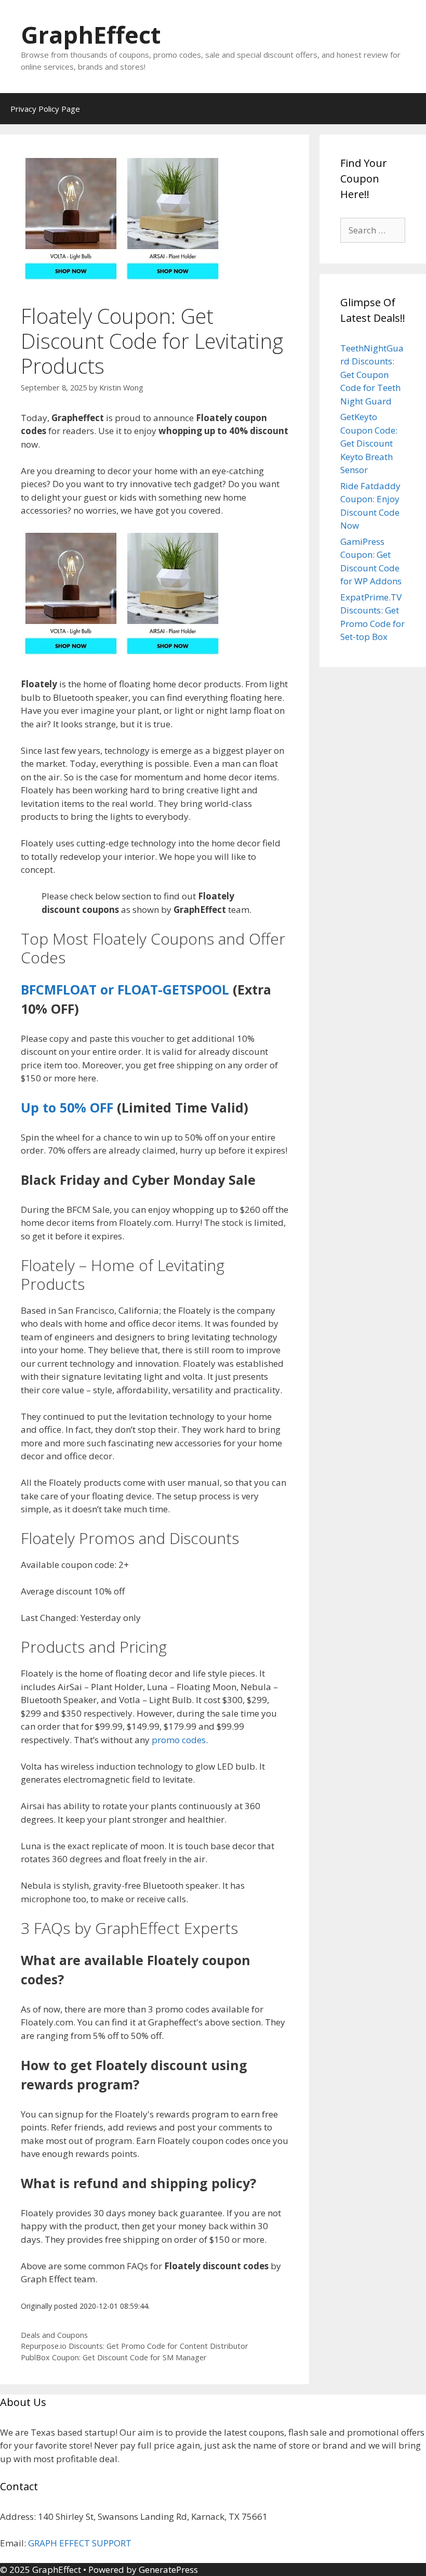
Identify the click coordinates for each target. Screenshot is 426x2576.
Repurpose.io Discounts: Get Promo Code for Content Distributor (135, 2346)
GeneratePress (168, 2570)
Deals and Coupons (54, 2335)
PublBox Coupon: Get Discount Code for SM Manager (114, 2357)
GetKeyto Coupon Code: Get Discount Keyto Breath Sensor (369, 443)
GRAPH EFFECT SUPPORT (80, 2543)
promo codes (179, 1740)
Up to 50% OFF (67, 1107)
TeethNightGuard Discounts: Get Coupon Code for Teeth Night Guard (372, 375)
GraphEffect (91, 35)
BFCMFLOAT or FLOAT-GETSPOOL (125, 989)
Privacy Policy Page (45, 109)
